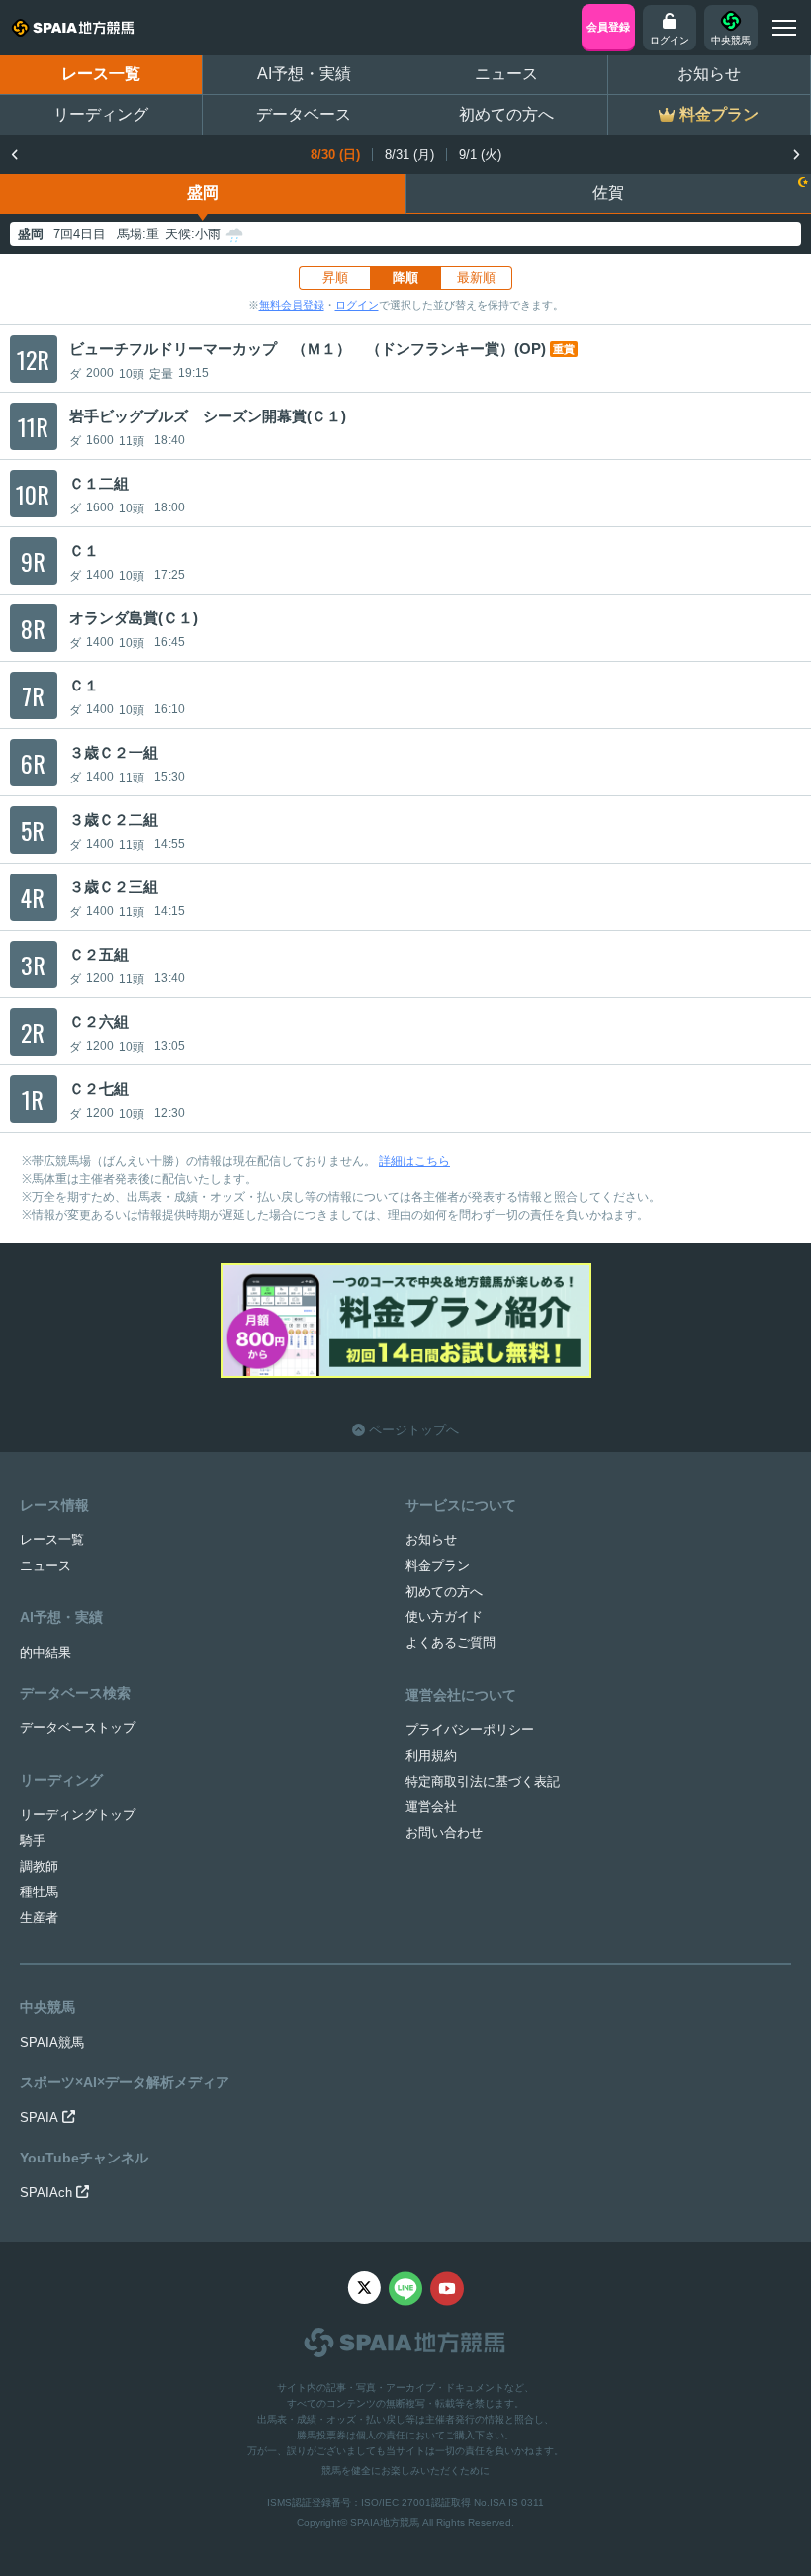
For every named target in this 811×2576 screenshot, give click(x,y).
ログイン (357, 305)
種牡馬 (39, 1892)
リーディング (101, 114)
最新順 (476, 277)
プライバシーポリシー (470, 1730)
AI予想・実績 (304, 74)
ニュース (506, 74)
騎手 (33, 1840)
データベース (304, 114)
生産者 (39, 1918)
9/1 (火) (480, 155)
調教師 (39, 1866)
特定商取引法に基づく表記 (483, 1781)
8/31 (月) (409, 155)
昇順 (335, 277)
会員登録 (608, 27)
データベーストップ (78, 1728)
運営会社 (431, 1807)
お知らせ (709, 74)
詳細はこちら (414, 1161)
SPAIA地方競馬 (385, 2522)
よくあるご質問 (451, 1643)
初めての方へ (506, 114)
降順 (405, 277)
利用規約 (431, 1755)
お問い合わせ (444, 1833)
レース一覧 (101, 74)
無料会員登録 (292, 305)
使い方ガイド (444, 1617)
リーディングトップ (78, 1815)
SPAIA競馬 (52, 2042)
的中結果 (45, 1653)
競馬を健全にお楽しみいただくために (405, 2471)
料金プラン (438, 1565)
